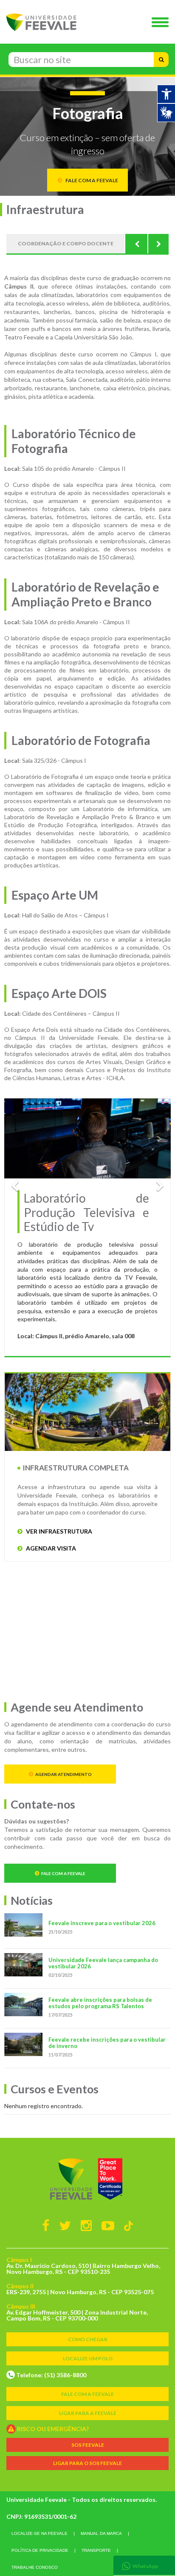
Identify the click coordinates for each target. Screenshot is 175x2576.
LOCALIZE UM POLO (88, 2358)
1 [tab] (68, 1370)
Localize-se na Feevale (40, 2533)
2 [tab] (81, 1370)
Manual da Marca (101, 2533)
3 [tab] (94, 1370)
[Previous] (137, 244)
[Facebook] (46, 2225)
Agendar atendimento (64, 1774)
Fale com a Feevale (63, 1873)
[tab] (144, 2565)
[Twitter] (65, 2225)
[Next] (158, 244)
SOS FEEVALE (88, 2445)
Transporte (96, 2550)
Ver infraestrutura (58, 1531)
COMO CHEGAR (88, 2339)
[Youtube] (108, 2225)
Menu (162, 23)
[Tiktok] (128, 2225)
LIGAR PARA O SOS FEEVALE (87, 2463)
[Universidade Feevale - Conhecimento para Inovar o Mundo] (87, 2179)
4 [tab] (107, 1370)
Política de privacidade (40, 2550)
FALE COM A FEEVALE (87, 2394)
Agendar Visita (50, 1548)
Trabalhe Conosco (35, 2567)
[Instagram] (86, 2225)
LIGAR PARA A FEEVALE (88, 2413)
